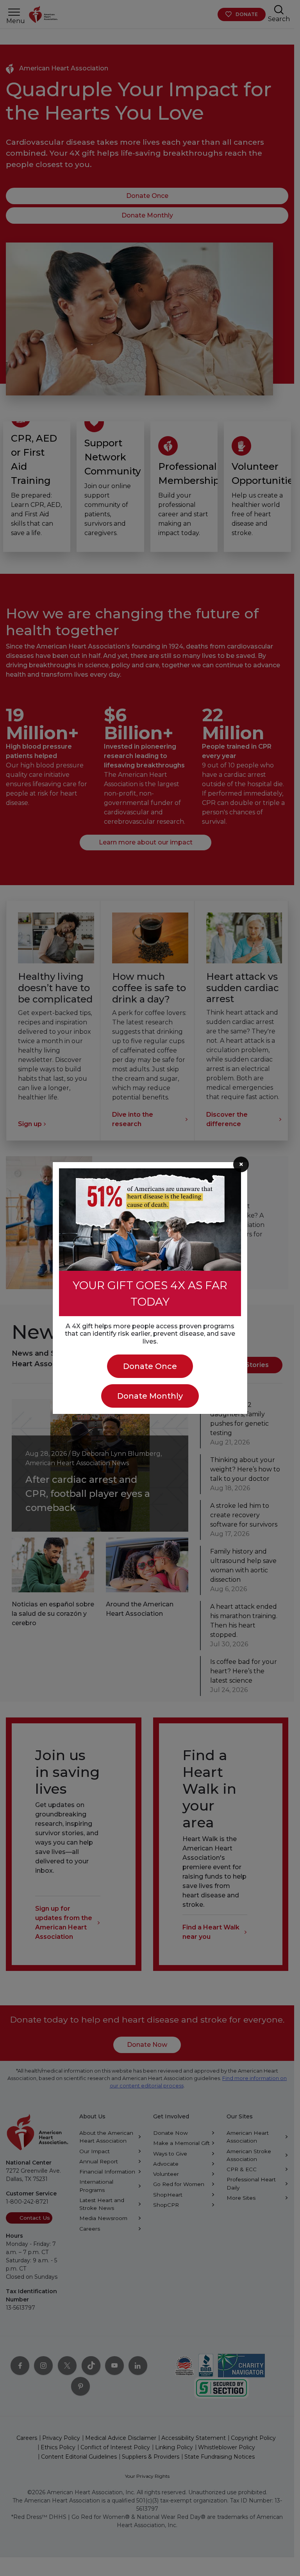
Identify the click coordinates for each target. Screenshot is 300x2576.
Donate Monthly (150, 1396)
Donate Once (150, 1366)
